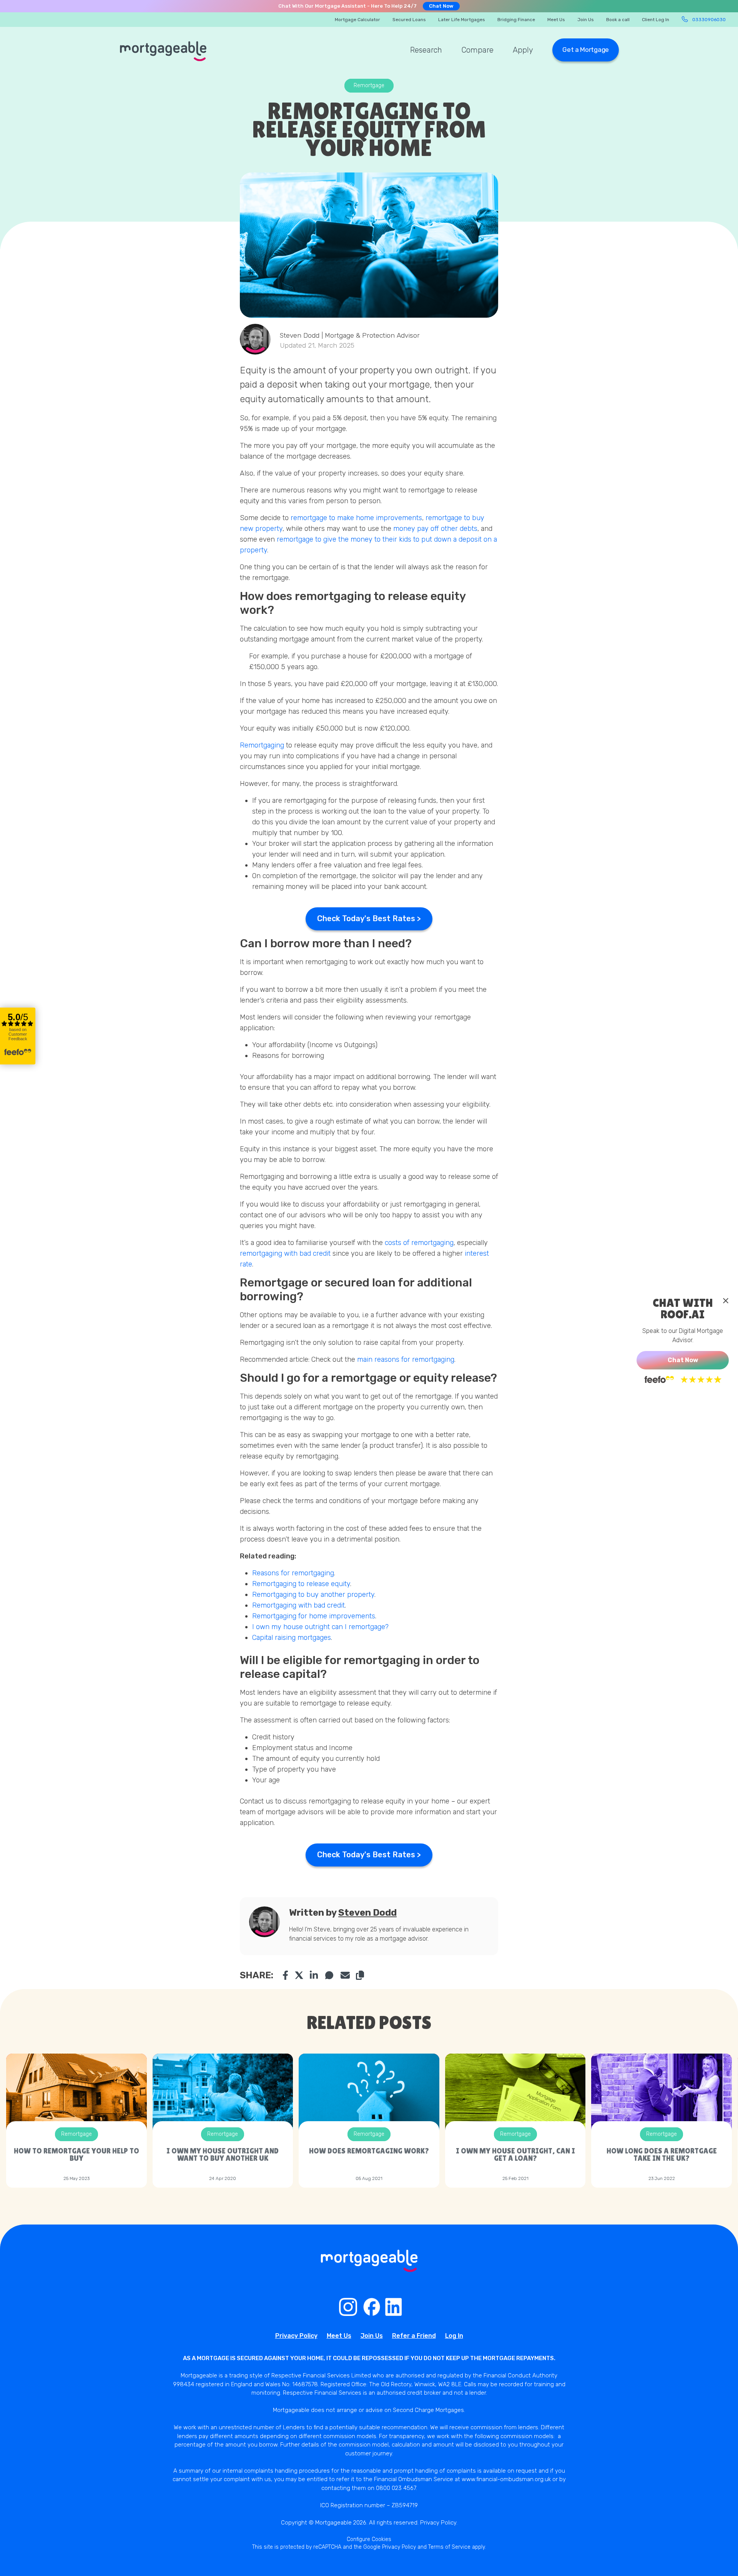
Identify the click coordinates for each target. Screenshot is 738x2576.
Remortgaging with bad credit (298, 1605)
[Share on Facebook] (285, 1975)
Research (426, 50)
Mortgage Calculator (357, 20)
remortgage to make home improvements (356, 518)
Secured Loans (409, 20)
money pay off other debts (435, 529)
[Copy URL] (360, 1975)
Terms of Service (449, 2547)
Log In (454, 2336)
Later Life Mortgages (462, 20)
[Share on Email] (345, 1975)
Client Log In (656, 20)
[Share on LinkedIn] (314, 1975)
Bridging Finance (516, 20)
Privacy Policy (296, 2336)
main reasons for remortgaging (406, 1359)
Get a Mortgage (586, 50)
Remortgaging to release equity (301, 1584)
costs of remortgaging (418, 1243)
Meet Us (556, 20)
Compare (477, 50)
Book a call (618, 20)
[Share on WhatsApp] (330, 1975)
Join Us (586, 20)
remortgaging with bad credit (285, 1253)
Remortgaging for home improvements (314, 1616)
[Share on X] (299, 1975)
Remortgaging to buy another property (313, 1595)
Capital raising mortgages (292, 1638)
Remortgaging (262, 745)
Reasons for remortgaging (293, 1573)
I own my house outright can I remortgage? (321, 1627)
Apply (523, 50)
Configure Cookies (369, 2539)
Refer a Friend (414, 2336)
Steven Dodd (367, 1913)
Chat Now (441, 6)
